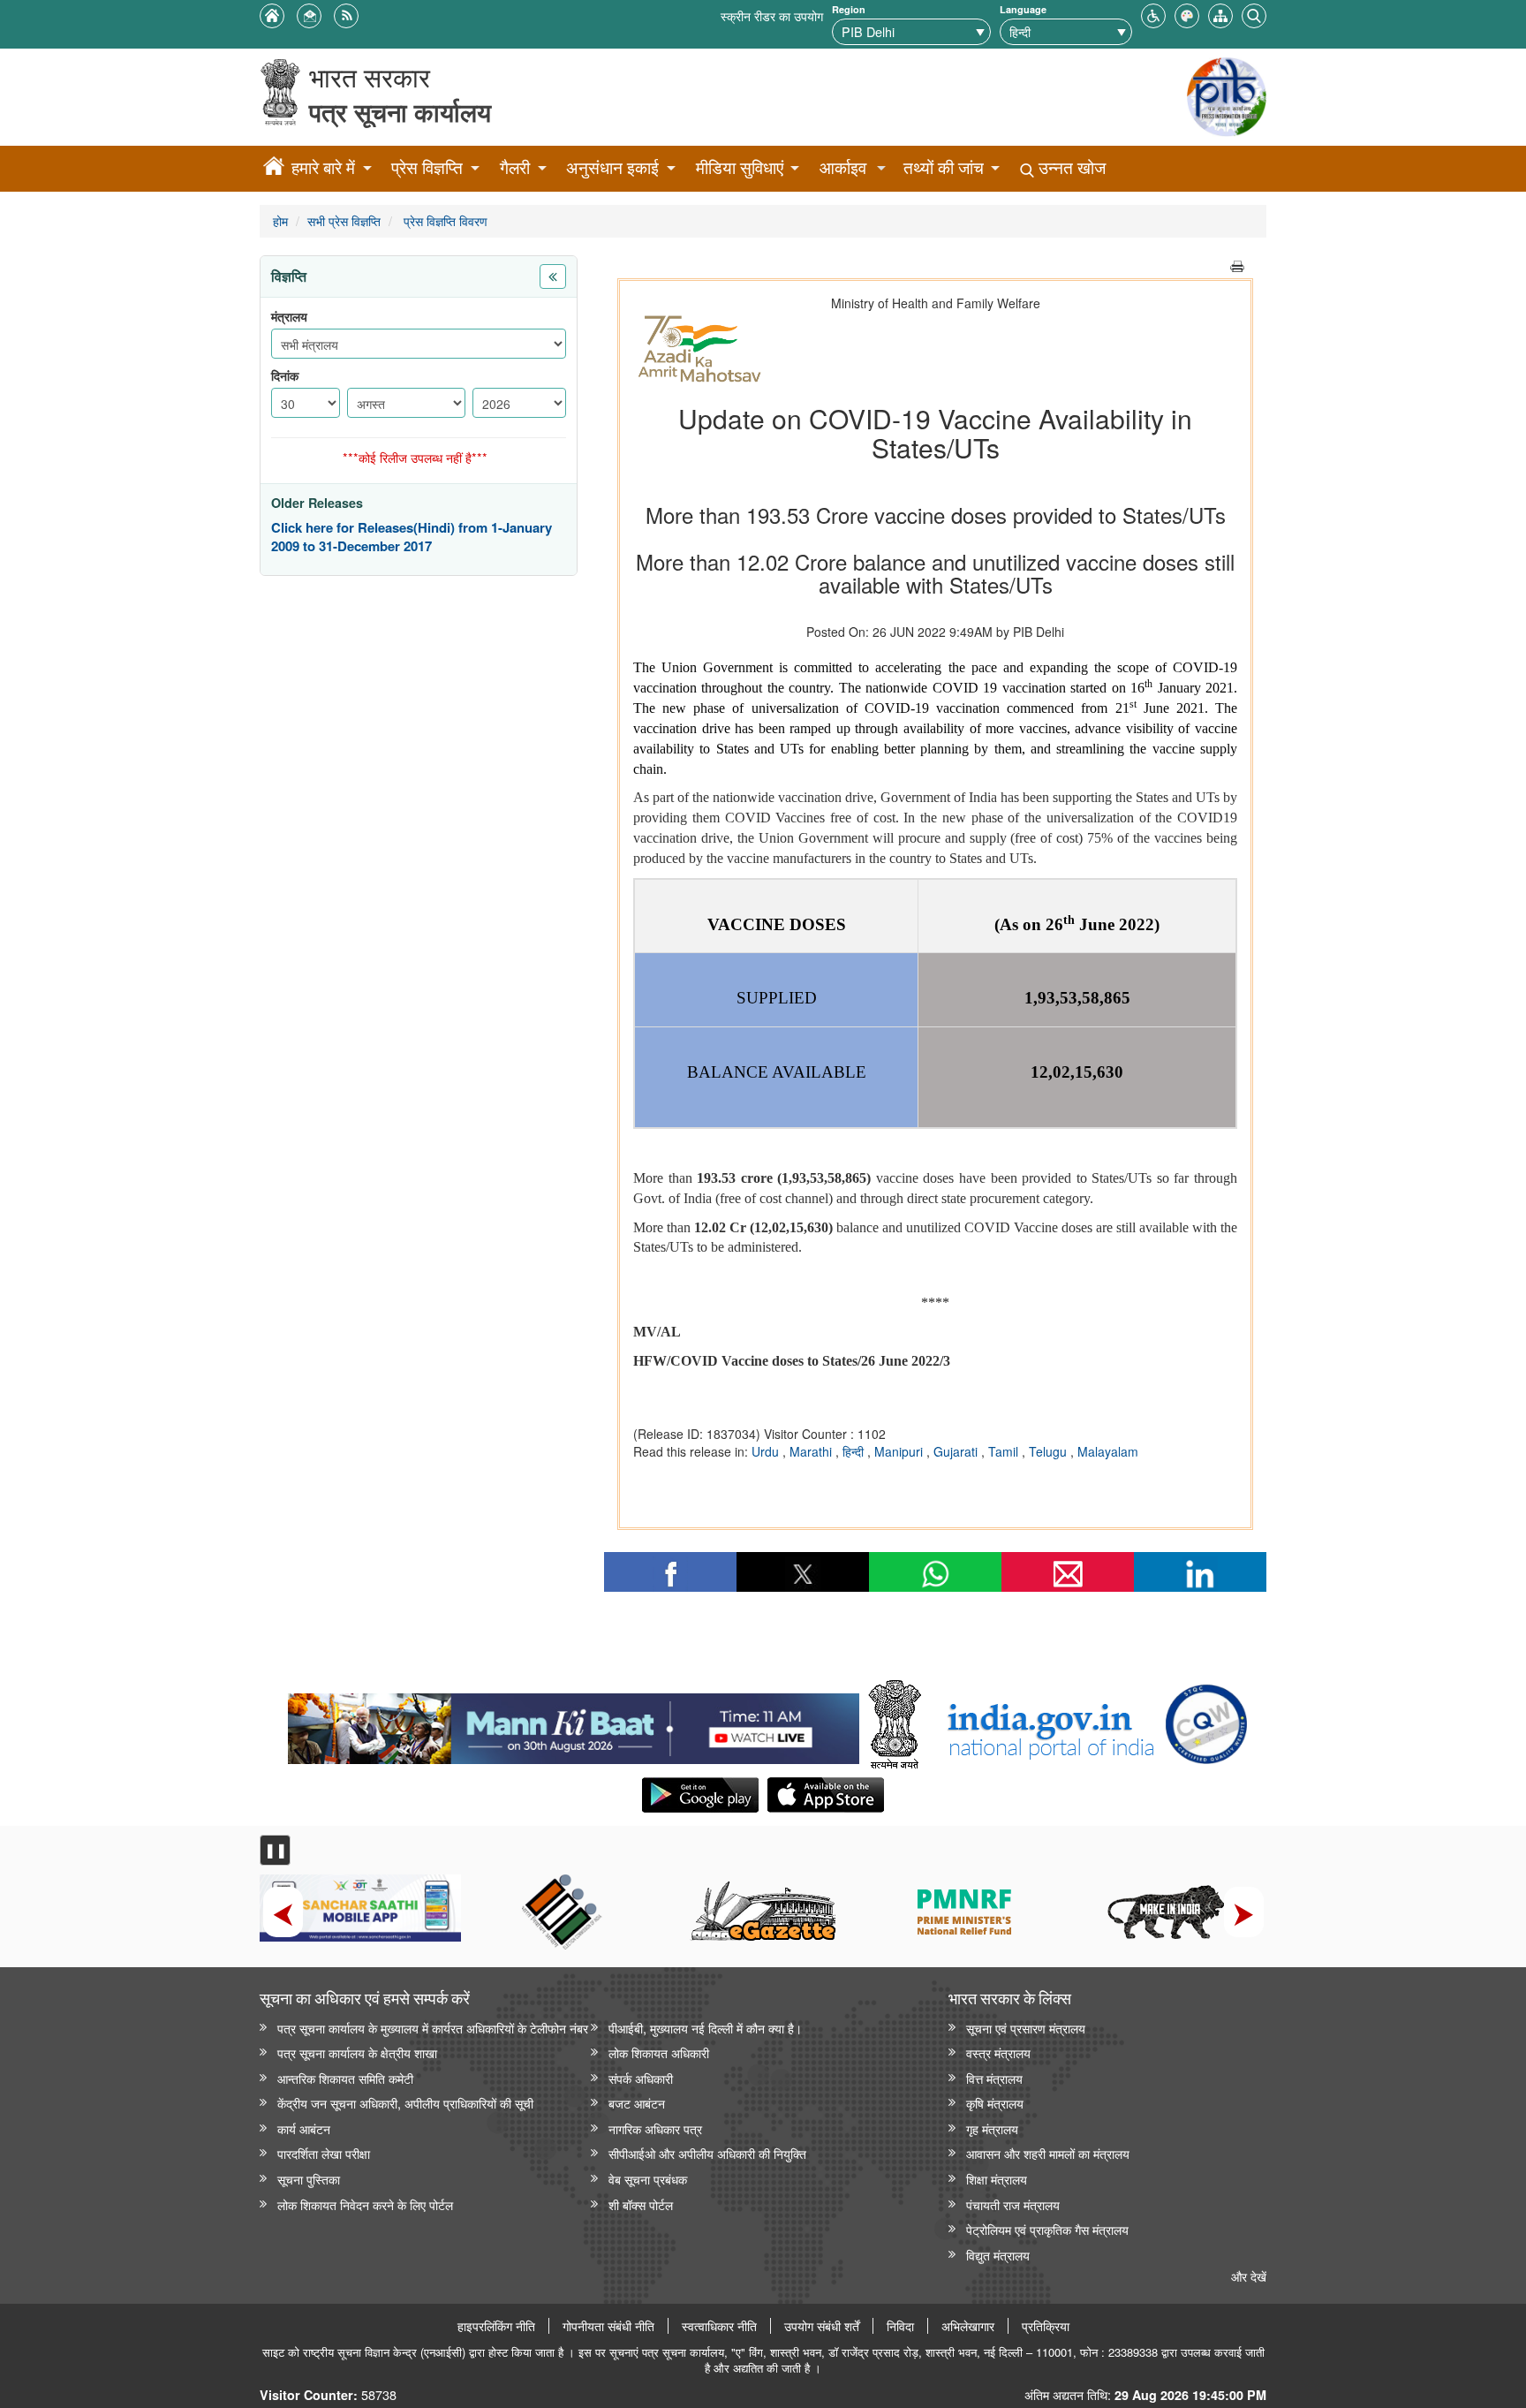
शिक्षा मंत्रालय (997, 2179)
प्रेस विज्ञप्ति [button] (427, 167)
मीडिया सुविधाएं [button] (740, 167)
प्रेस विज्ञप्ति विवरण (444, 220)
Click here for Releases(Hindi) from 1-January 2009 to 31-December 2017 (412, 538)
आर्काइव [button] (843, 167)
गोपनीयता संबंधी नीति (608, 2326)
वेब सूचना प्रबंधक (648, 2179)
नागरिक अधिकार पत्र (655, 2128)
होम (280, 220)
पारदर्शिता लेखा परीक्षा (324, 2153)
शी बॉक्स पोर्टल (641, 2204)
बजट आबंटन (637, 2103)
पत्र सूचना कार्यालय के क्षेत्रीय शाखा (357, 2052)
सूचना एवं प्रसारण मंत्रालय (1026, 2028)
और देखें (1249, 2276)
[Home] (274, 169)
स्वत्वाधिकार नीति (719, 2326)
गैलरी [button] (515, 167)
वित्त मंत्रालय (994, 2078)
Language (1023, 9)
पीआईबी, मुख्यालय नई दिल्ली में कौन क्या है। (705, 2028)
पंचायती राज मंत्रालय (1013, 2204)
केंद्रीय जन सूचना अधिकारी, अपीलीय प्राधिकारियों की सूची (405, 2103)
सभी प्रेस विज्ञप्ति (344, 220)
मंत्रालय (289, 317)
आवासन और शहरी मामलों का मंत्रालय (1048, 2153)
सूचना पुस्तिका (309, 2179)
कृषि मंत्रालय (995, 2103)
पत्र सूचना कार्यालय (400, 112)
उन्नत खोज (1070, 167)
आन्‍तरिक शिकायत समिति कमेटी (345, 2078)
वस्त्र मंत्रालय (998, 2052)
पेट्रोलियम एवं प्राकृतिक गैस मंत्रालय (1047, 2229)
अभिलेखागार (968, 2326)
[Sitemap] (1220, 14)
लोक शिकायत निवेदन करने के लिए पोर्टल (365, 2204)
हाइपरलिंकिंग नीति (496, 2326)
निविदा (900, 2326)
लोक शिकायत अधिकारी (659, 2052)
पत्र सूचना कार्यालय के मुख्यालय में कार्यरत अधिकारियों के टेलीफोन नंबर (433, 2028)
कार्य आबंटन (304, 2128)
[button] (1153, 14)
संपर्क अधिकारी (641, 2078)
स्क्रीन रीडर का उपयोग (772, 15)
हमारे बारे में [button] (323, 167)
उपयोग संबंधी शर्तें (822, 2326)
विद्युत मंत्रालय (998, 2255)
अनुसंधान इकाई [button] (612, 167)
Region (849, 9)
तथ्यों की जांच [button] (944, 167)
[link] (574, 1724)
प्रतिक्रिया (1046, 2326)
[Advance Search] (1254, 14)
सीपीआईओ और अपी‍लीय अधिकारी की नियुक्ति (707, 2153)
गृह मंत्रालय (992, 2128)
